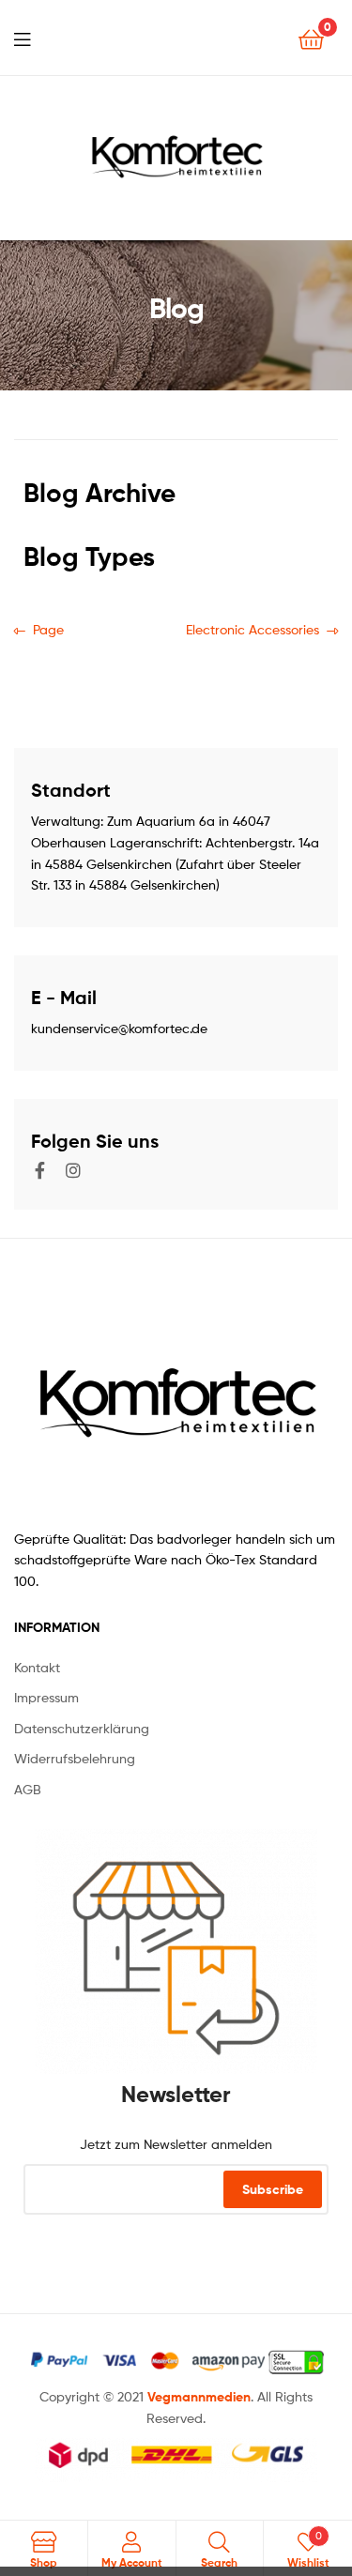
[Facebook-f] (39, 1170)
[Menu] (22, 38)
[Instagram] (73, 1170)
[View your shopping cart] (311, 38)
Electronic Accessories (253, 628)
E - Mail (64, 997)
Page (48, 628)
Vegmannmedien (199, 2397)
